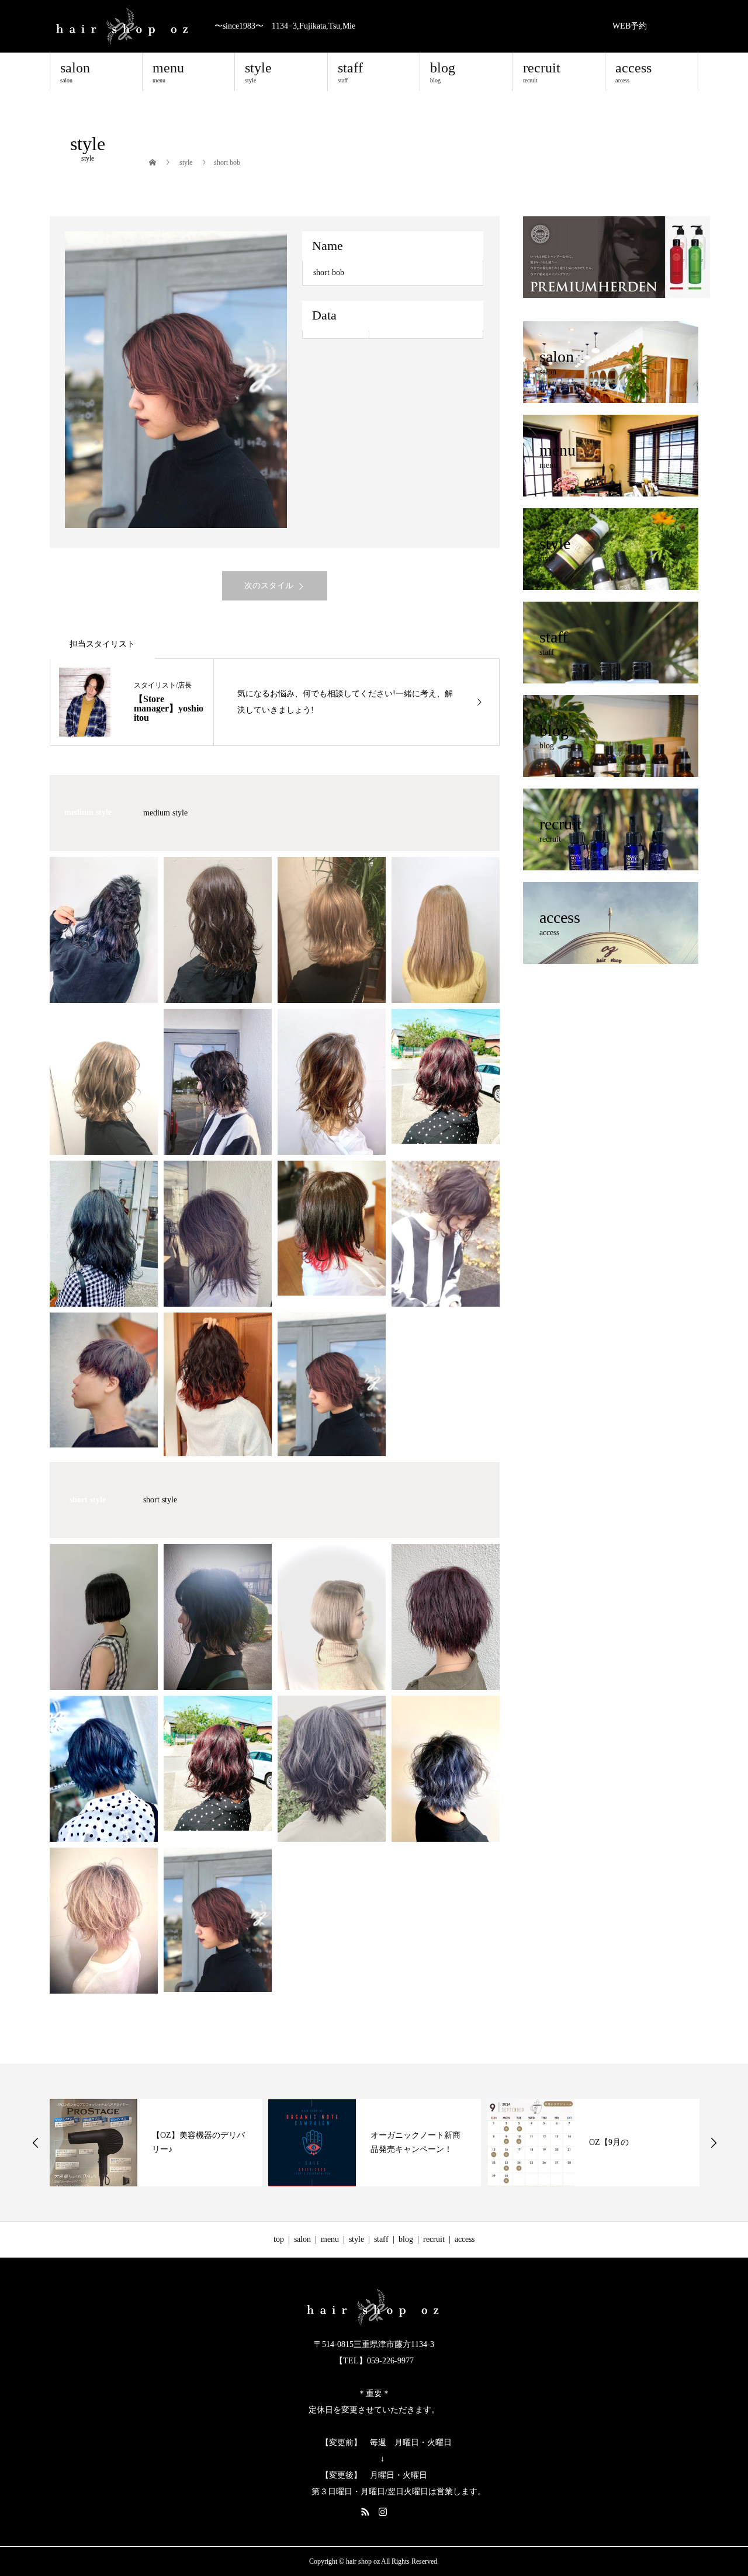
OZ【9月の (390, 2142)
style (258, 72)
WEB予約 (630, 26)
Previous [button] (36, 2143)
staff (350, 72)
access (633, 72)
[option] (176, 380)
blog (443, 72)
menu (168, 72)
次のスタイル (269, 586)
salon (75, 72)
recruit (542, 72)
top (279, 2239)
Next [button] (714, 2143)
